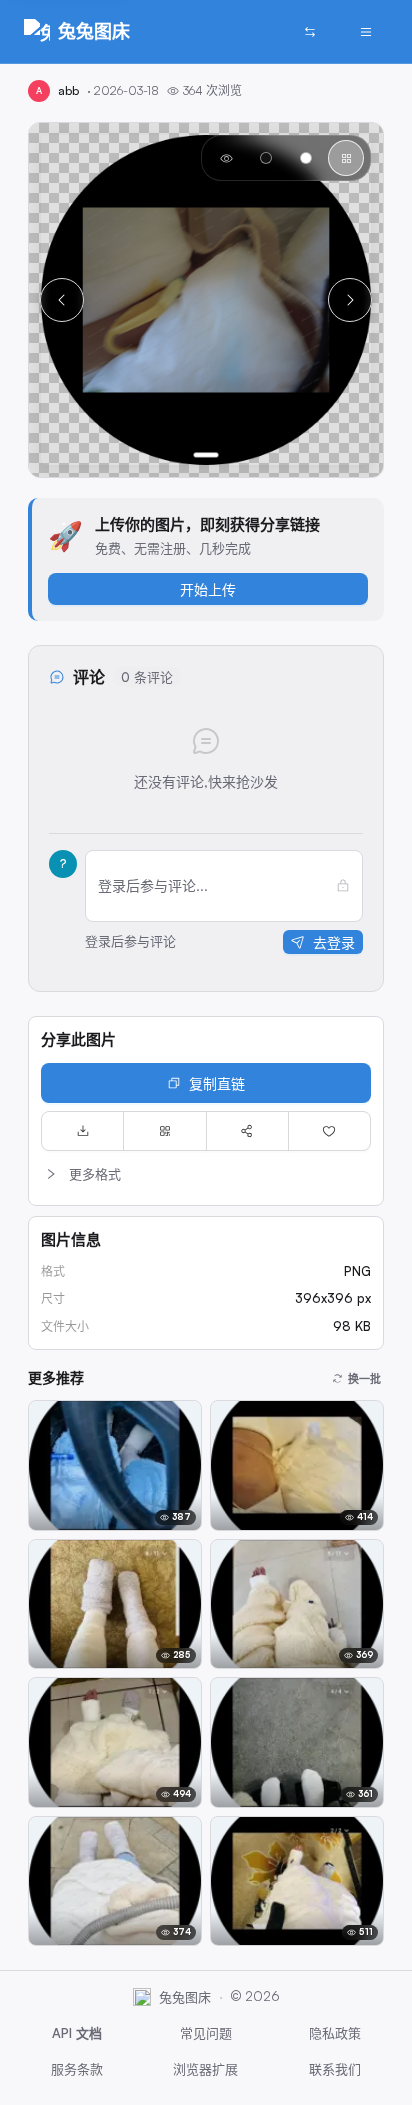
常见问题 (206, 2033)
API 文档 (77, 2033)
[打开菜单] (366, 32)
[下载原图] (82, 1131)
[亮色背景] (306, 158)
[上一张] (62, 300)
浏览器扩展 (205, 2069)
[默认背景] (226, 158)
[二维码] (164, 1131)
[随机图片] (310, 32)
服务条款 (77, 2069)
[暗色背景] (266, 158)
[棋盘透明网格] (346, 158)
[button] (206, 1174)
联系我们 (335, 2069)
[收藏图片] (329, 1131)
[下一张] (350, 300)
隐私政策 (335, 2033)
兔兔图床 (94, 31)
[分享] (247, 1131)
